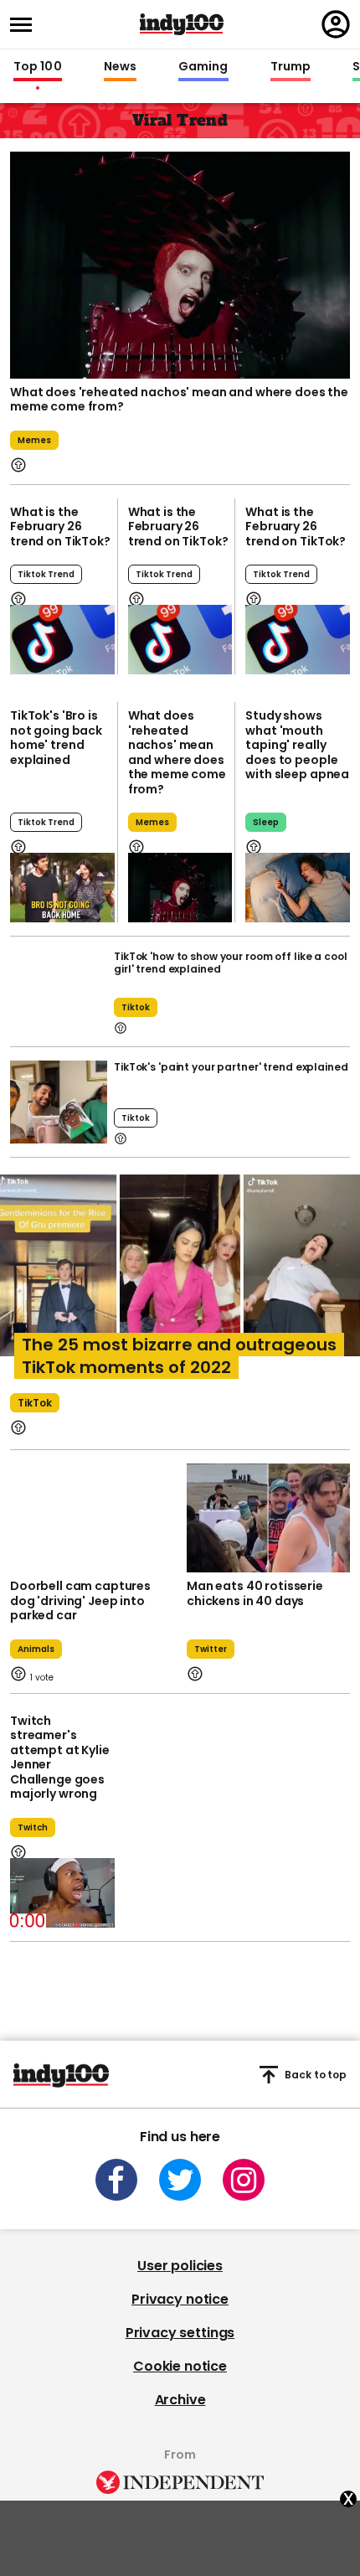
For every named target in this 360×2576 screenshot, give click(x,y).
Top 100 (38, 67)
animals (36, 1649)
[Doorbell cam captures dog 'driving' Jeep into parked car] (92, 1518)
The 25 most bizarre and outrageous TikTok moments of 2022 (179, 1356)
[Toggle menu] (26, 25)
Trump (291, 67)
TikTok (35, 1403)
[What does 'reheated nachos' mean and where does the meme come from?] (180, 888)
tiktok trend (46, 574)
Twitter (211, 1649)
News (120, 67)
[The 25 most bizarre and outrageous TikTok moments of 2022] (180, 1296)
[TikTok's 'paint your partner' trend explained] (59, 1102)
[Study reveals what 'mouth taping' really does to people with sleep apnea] (298, 888)
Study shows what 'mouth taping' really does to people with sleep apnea (297, 745)
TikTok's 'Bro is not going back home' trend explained (56, 738)
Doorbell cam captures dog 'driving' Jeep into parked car (80, 1600)
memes (34, 440)
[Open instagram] (244, 2180)
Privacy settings (180, 2333)
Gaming (203, 67)
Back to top (316, 2075)
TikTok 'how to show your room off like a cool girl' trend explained (231, 963)
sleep (266, 822)
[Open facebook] (116, 2180)
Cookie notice (180, 2366)
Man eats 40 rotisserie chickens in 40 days (255, 1593)
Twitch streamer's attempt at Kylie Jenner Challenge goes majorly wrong (60, 1758)
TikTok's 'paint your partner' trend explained (231, 1067)
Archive (180, 2400)
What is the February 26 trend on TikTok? (60, 527)
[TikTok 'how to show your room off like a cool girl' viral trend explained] (59, 991)
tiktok (136, 1007)
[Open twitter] (180, 2180)
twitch (33, 1827)
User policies (180, 2266)
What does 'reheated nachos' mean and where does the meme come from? (179, 400)
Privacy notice (180, 2299)
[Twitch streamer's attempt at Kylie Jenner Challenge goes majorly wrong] (62, 1893)
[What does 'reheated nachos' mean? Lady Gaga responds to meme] (180, 263)
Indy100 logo (182, 24)
